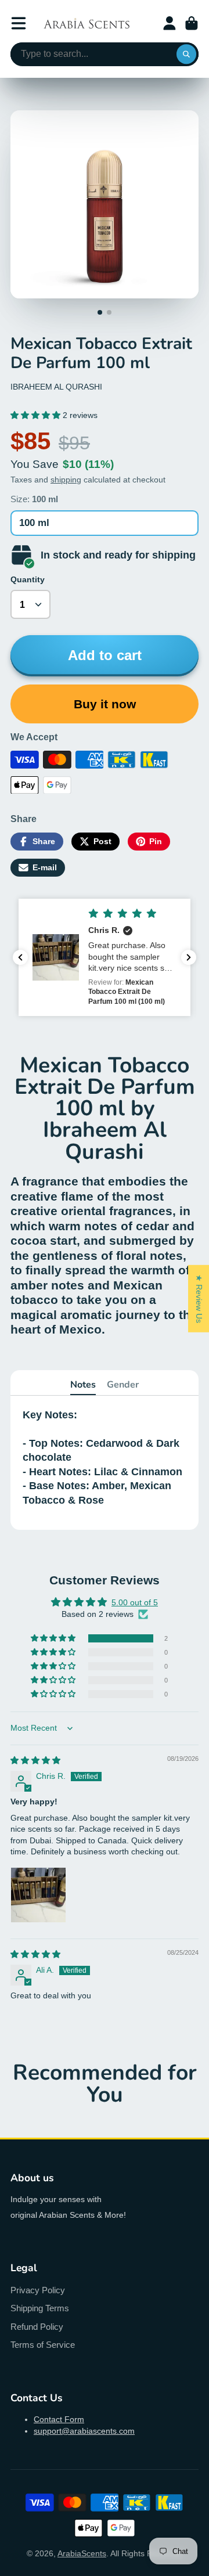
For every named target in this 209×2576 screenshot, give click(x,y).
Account (170, 23)
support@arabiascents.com (84, 2431)
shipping (66, 480)
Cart (192, 23)
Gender (123, 1385)
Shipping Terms (40, 2308)
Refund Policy (37, 2327)
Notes (83, 1385)
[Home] (87, 23)
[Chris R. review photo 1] (38, 1895)
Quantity (28, 579)
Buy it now (105, 704)
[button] (37, 415)
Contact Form (59, 2419)
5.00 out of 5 (135, 1602)
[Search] (186, 55)
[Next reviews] (189, 957)
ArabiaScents (82, 2553)
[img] (35, 1760)
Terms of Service (43, 2345)
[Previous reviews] (20, 957)
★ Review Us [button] (199, 1298)
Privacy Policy (38, 2290)
